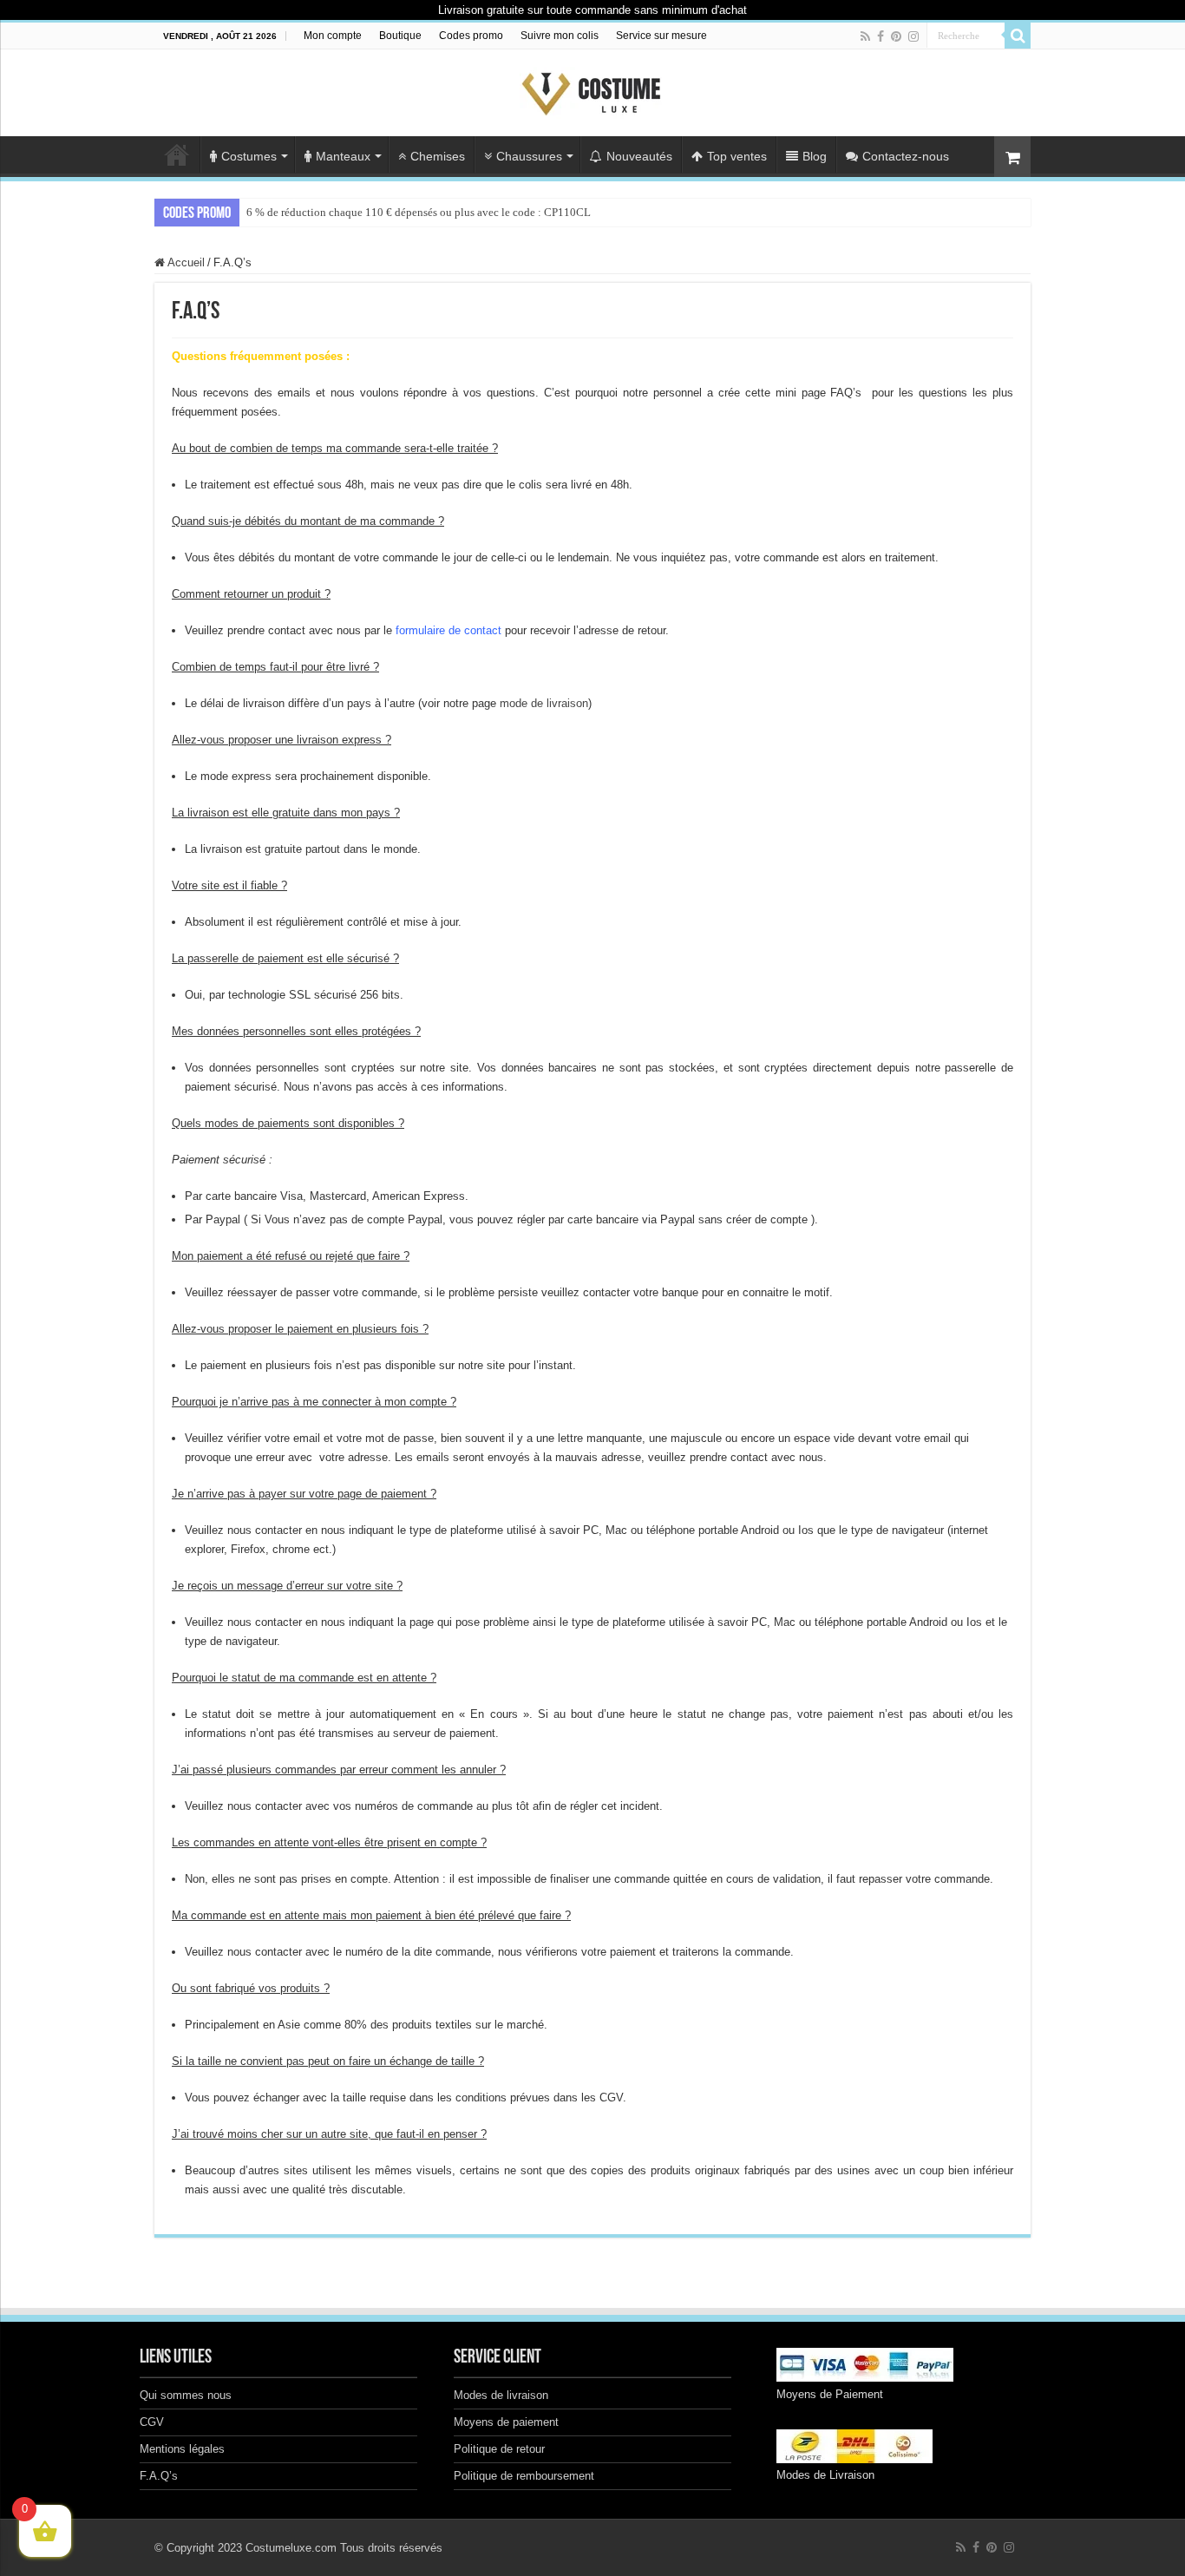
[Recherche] (1018, 36)
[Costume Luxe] (592, 89)
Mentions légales (182, 2449)
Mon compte (333, 36)
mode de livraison (544, 703)
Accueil (177, 154)
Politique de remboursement (524, 2476)
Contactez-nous (906, 156)
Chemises (438, 156)
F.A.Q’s (159, 2476)
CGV (152, 2422)
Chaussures (529, 156)
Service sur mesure (661, 36)
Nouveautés (639, 156)
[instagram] (913, 36)
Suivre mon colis (560, 36)
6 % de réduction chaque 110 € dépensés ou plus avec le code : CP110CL (419, 212)
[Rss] (865, 36)
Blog (815, 156)
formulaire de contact (448, 630)
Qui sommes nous (186, 2395)
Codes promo (471, 36)
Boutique (400, 36)
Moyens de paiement (506, 2422)
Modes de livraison (501, 2395)
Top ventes (737, 156)
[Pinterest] (896, 36)
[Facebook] (881, 36)
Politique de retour (499, 2449)
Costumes (249, 156)
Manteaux (343, 156)
